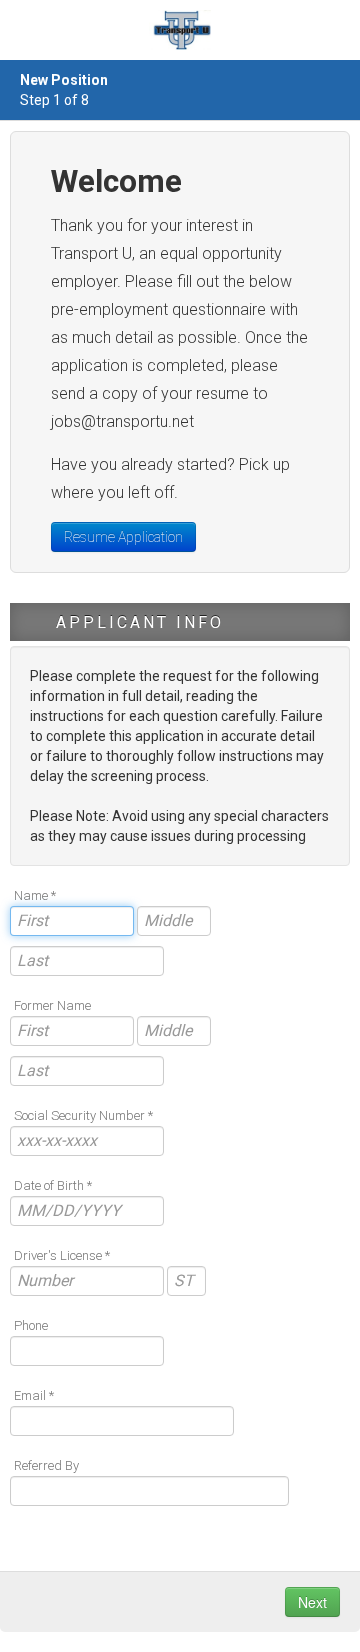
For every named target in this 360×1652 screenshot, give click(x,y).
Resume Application (123, 537)
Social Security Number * (83, 1115)
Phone (31, 1325)
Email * (34, 1395)
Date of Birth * (53, 1185)
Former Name (52, 1005)
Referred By (46, 1465)
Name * (35, 895)
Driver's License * (62, 1255)
